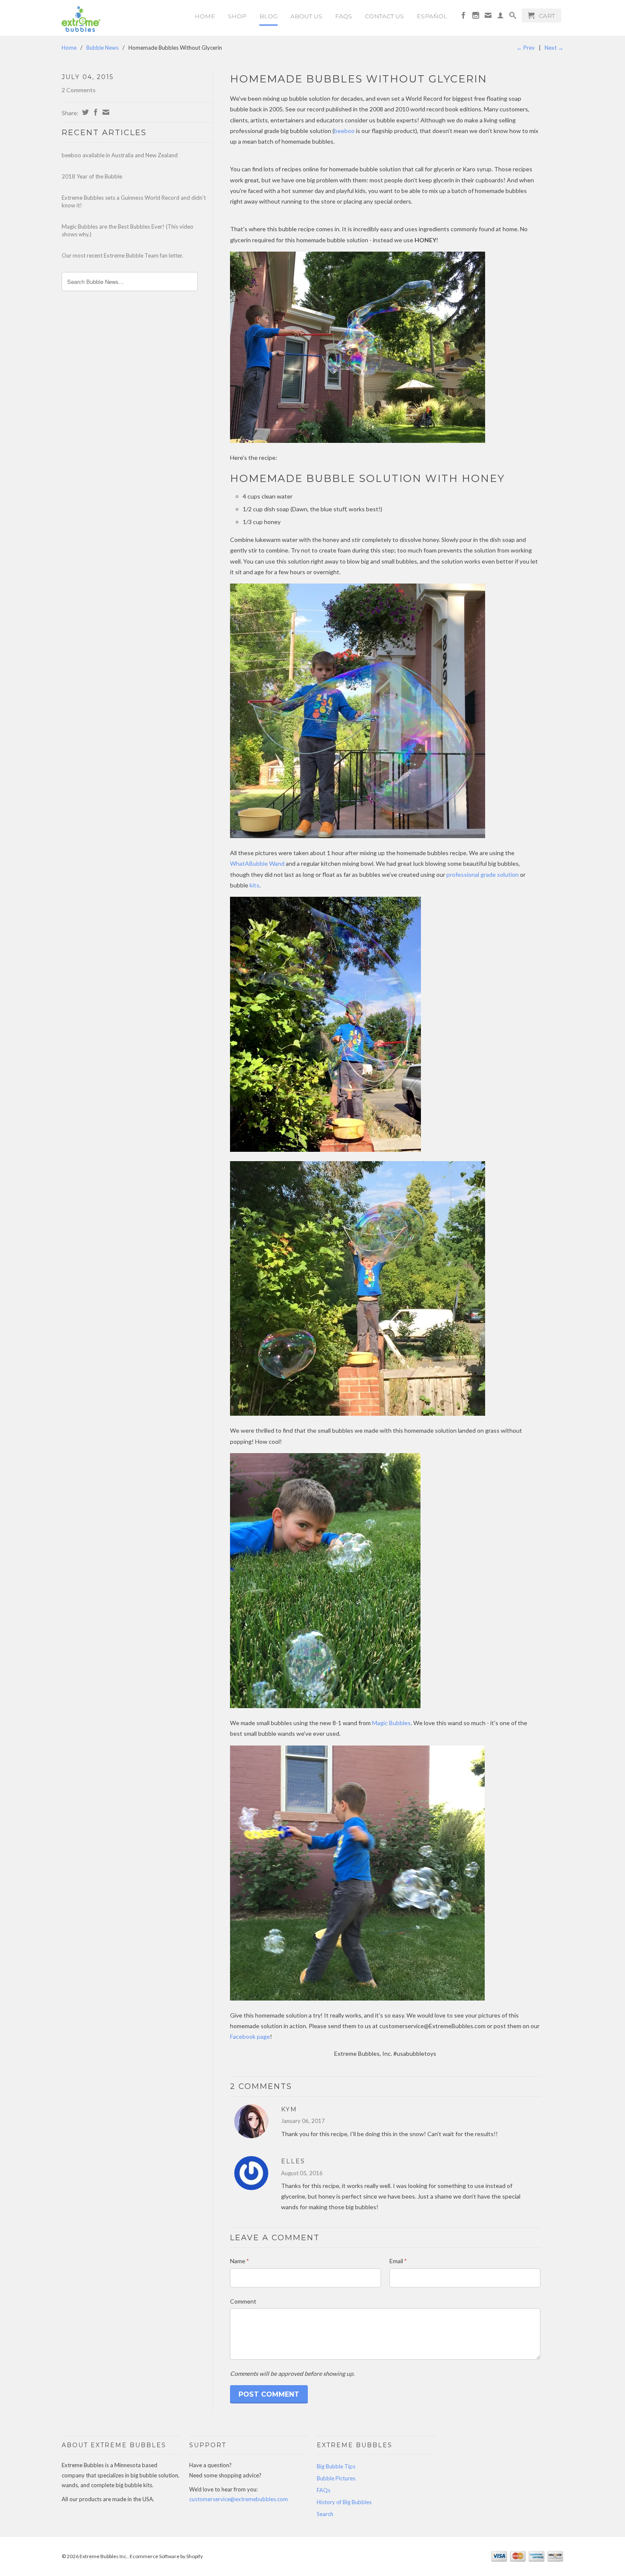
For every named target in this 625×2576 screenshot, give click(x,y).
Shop (237, 16)
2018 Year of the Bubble (92, 176)
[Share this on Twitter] (84, 112)
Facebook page (250, 2036)
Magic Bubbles (391, 1723)
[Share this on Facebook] (95, 112)
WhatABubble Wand (257, 863)
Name (239, 2261)
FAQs (324, 2490)
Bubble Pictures (336, 2478)
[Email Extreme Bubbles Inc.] (488, 17)
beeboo (344, 131)
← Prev (526, 48)
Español (432, 16)
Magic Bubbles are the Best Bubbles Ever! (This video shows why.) (128, 230)
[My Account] (500, 17)
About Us (306, 16)
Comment (243, 2301)
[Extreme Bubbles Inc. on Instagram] (476, 17)
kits (254, 885)
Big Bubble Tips (336, 2466)
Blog (268, 16)
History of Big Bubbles (344, 2502)
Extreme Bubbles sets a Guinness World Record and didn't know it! (134, 201)
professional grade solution (483, 874)
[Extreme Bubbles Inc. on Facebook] (463, 17)
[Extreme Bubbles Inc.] (121, 19)
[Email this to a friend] (105, 112)
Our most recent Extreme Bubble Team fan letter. (122, 255)
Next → (554, 48)
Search (325, 2514)
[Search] (513, 17)
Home (205, 16)
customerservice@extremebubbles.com (239, 2499)
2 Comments (79, 90)
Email (398, 2261)
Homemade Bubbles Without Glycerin (359, 79)
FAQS (344, 16)
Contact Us (384, 16)
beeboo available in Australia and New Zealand (120, 155)
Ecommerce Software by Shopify (166, 2556)
